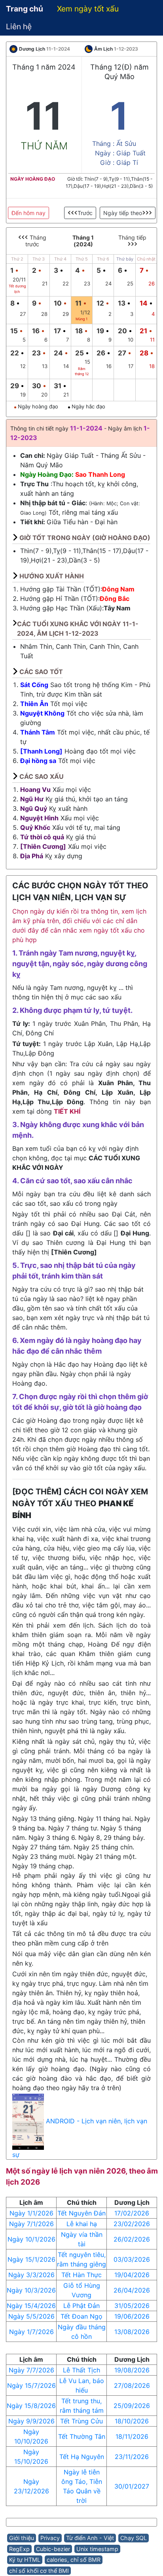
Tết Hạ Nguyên (82, 2457)
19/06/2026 (132, 2316)
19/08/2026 (132, 2370)
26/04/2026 (132, 2290)
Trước (85, 213)
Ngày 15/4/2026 (31, 2306)
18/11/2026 (132, 2436)
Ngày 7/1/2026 (31, 2224)
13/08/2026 (132, 2332)
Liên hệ (19, 26)
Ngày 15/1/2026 (31, 2259)
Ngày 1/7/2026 (31, 2332)
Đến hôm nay (28, 213)
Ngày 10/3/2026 (31, 2290)
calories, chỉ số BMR (74, 2560)
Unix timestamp (97, 2549)
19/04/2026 (132, 2275)
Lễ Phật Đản (81, 2306)
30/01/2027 (132, 2486)
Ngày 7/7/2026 (31, 2370)
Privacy (50, 2538)
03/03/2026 (132, 2259)
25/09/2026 (132, 2406)
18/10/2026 (132, 2421)
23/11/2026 (132, 2457)
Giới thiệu (22, 2538)
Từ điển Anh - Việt (90, 2538)
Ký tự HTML (25, 2560)
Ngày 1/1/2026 (31, 2213)
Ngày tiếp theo (123, 213)
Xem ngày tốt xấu (88, 9)
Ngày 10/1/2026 (31, 2239)
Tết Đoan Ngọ (81, 2316)
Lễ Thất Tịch (81, 2370)
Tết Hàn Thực (81, 2275)
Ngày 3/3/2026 (31, 2275)
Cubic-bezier (53, 2549)
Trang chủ (25, 9)
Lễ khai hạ (82, 2224)
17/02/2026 (132, 2213)
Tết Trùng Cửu (81, 2421)
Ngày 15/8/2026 (31, 2406)
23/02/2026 (132, 2224)
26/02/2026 (132, 2239)
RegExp (19, 2549)
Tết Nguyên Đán (81, 2213)
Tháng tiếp (132, 237)
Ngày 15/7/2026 (31, 2385)
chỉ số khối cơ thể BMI (39, 2571)
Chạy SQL (134, 2538)
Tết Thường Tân (82, 2436)
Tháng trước (36, 241)
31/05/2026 (132, 2306)
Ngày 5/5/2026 (31, 2316)
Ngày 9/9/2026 (31, 2421)
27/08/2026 (132, 2385)
